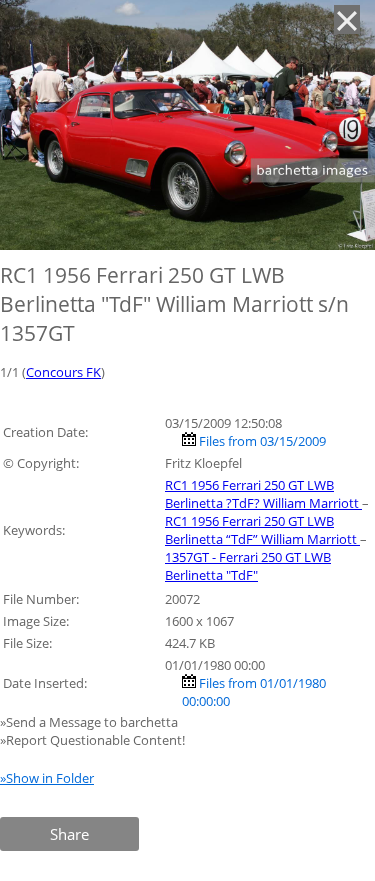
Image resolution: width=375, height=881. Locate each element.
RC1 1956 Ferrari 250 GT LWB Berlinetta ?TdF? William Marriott (263, 494)
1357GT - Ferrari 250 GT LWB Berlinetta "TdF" (248, 566)
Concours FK (63, 372)
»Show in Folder (47, 778)
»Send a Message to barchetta (90, 722)
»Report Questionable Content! (92, 740)
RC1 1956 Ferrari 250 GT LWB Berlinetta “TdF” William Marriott (262, 530)
